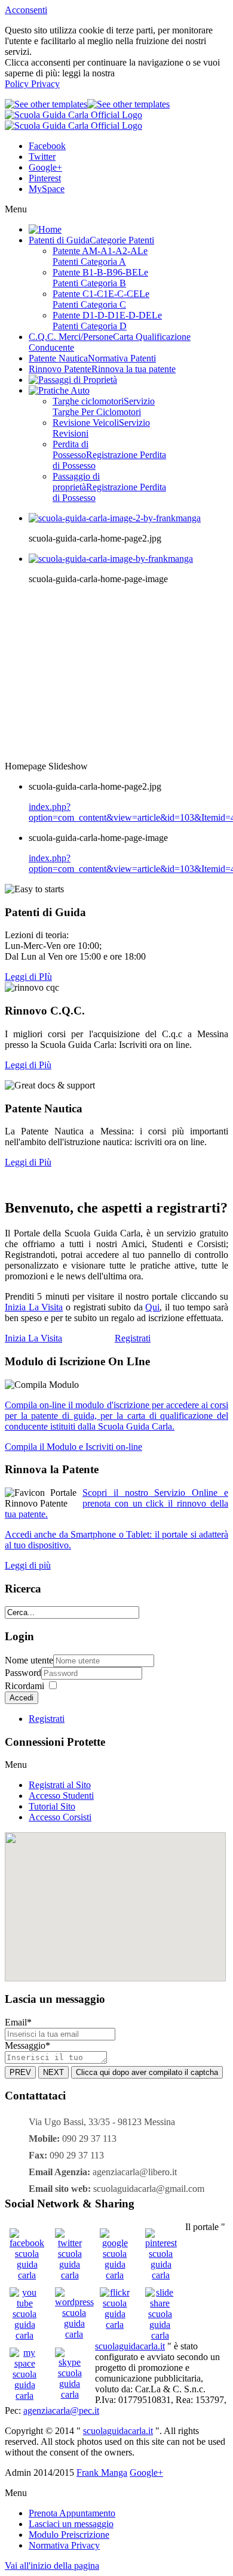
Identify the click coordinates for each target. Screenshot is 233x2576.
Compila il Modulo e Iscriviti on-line (73, 1447)
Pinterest (45, 178)
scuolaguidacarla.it (130, 2346)
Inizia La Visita (34, 1307)
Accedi (22, 1698)
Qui (152, 1307)
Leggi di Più (28, 1065)
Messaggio (27, 2045)
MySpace (47, 189)
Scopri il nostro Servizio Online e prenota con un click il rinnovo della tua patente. (116, 1503)
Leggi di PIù (28, 977)
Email (18, 2022)
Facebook (47, 146)
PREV (20, 2072)
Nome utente (29, 1660)
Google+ (45, 167)
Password (23, 1673)
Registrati (47, 1719)
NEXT (53, 2072)
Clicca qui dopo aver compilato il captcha (147, 2072)
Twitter (42, 157)
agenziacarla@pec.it (61, 2410)
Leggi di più (28, 1565)
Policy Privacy (32, 84)
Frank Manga (102, 2473)
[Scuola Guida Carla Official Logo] (73, 120)
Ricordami (24, 1686)
